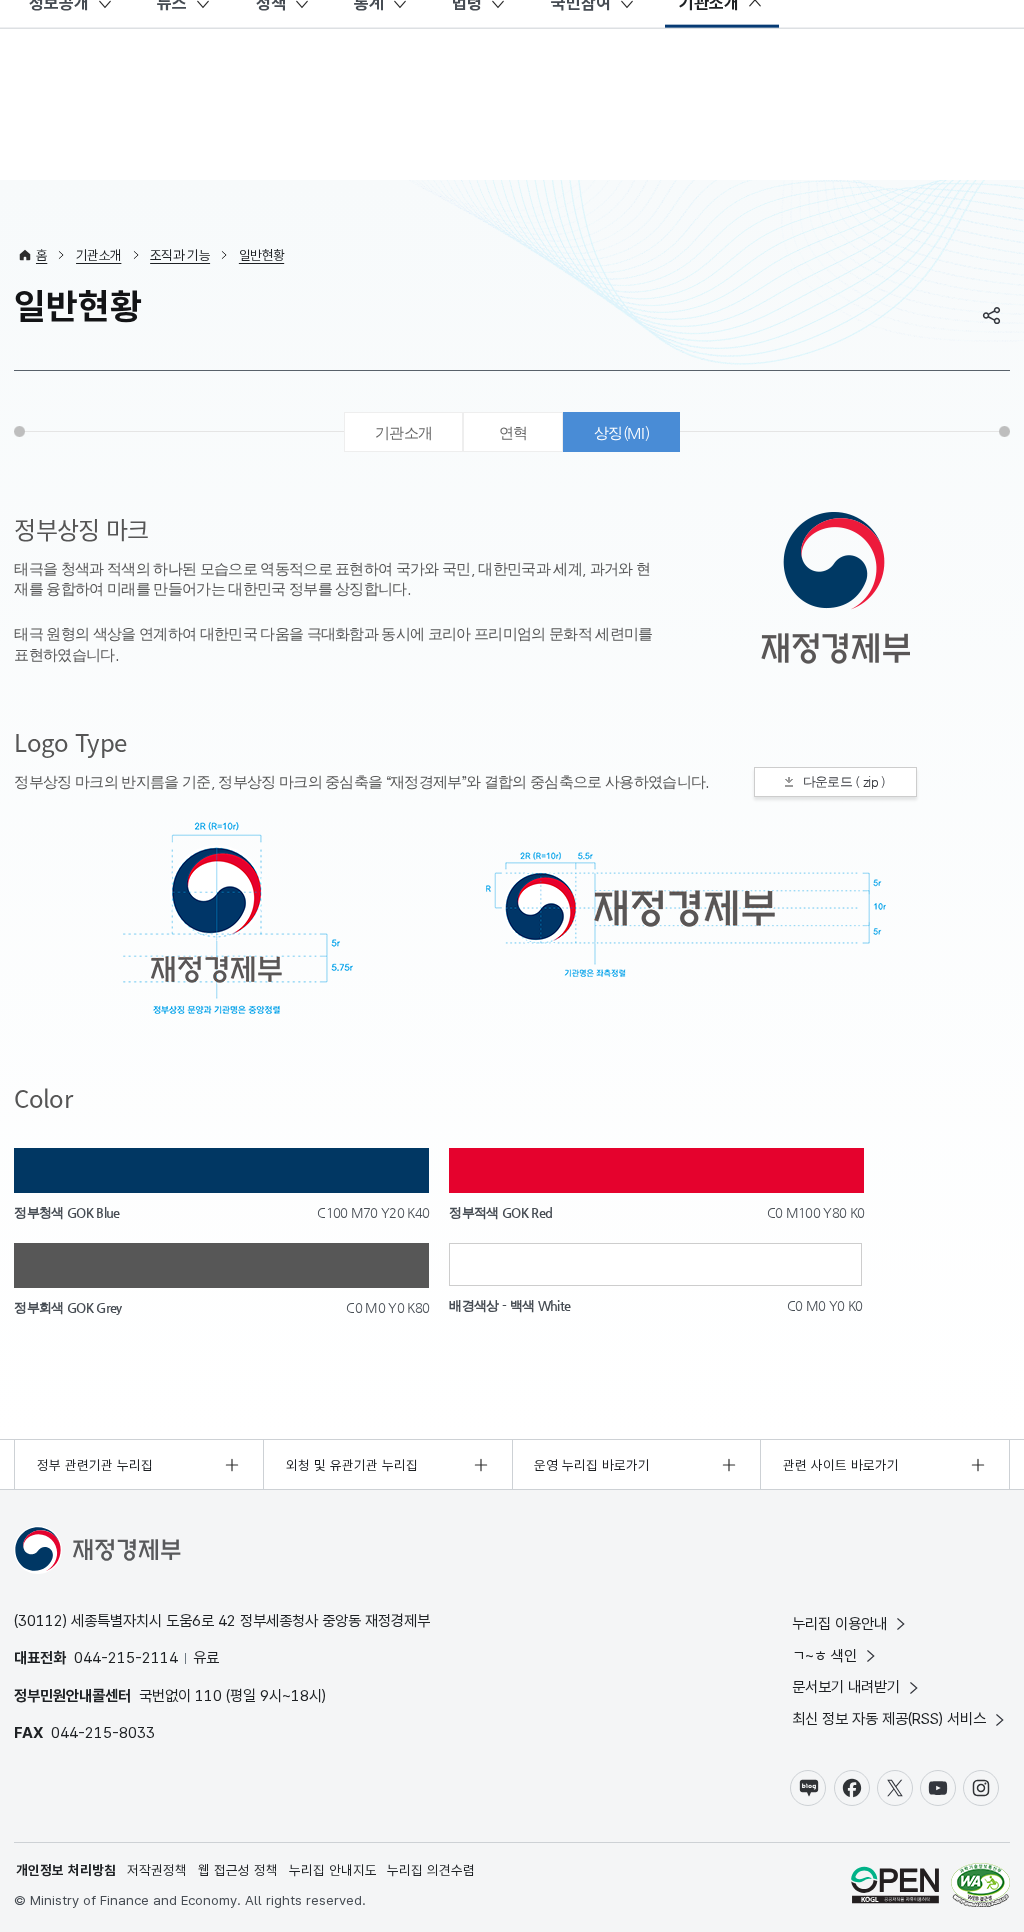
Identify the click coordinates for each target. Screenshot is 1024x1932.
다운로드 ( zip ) (844, 781)
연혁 (513, 432)
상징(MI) (621, 432)
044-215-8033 (103, 1732)
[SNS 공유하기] (992, 315)
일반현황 (261, 255)
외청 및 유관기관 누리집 (352, 1465)
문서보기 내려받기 (846, 1686)
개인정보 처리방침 (66, 1870)
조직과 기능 (180, 255)
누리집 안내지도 (333, 1870)
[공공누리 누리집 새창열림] (895, 1887)
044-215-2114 (126, 1657)
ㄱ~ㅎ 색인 (824, 1655)
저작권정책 (157, 1870)
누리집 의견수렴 (431, 1870)
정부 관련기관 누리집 (95, 1465)
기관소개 (98, 255)
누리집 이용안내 (839, 1623)
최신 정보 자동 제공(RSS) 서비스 (889, 1718)
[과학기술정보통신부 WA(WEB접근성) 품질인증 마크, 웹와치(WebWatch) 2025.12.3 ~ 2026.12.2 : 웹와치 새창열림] (980, 1887)
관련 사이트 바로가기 (841, 1465)
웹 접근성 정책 (238, 1870)
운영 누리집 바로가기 (592, 1465)
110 (208, 1695)
